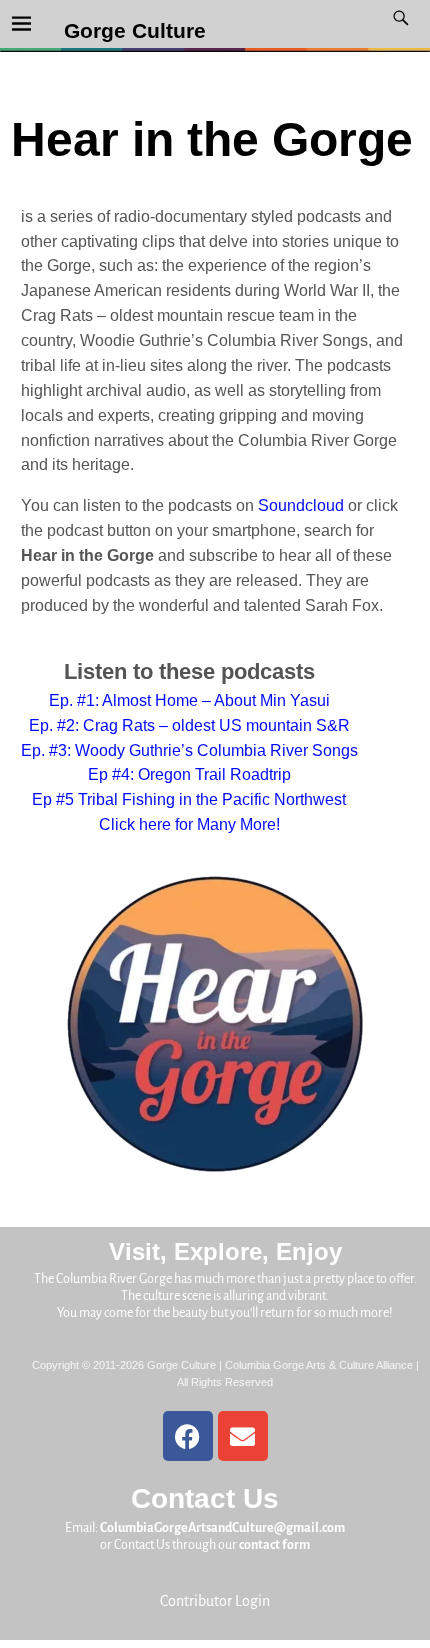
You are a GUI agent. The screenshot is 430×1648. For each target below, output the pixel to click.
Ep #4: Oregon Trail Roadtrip (189, 774)
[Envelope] (243, 1436)
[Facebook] (188, 1436)
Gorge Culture (135, 31)
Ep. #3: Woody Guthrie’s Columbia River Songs (189, 750)
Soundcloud (301, 505)
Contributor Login (215, 1601)
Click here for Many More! (189, 824)
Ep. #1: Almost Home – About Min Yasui (189, 700)
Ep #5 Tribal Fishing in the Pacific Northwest (189, 799)
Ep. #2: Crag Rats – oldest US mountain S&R (189, 725)
